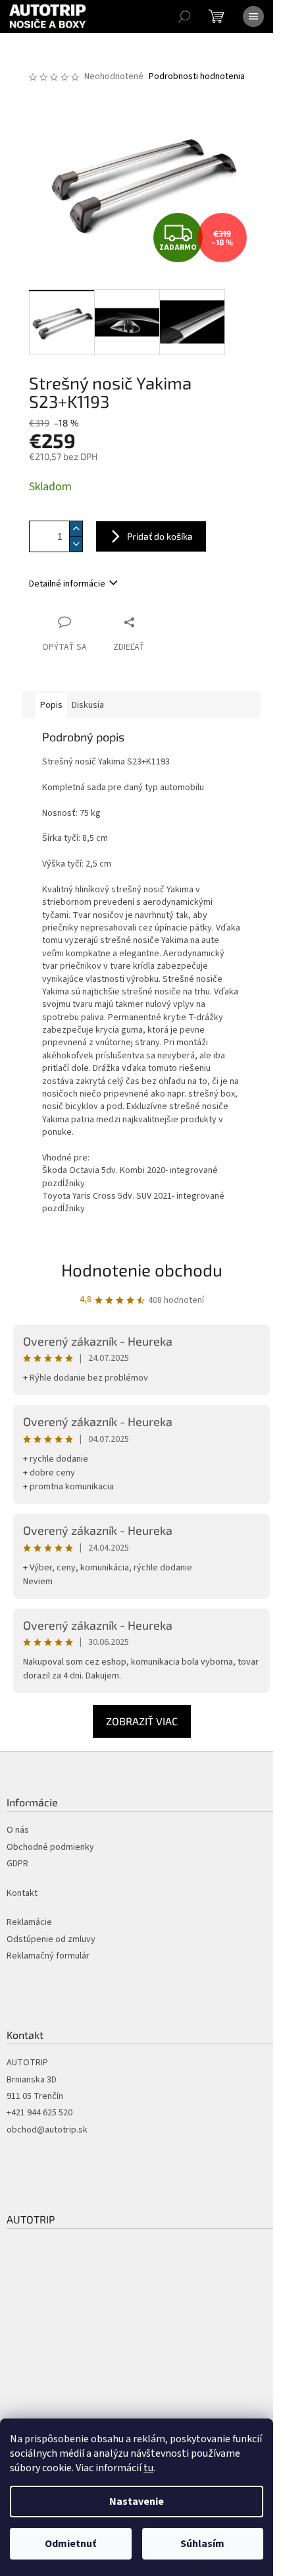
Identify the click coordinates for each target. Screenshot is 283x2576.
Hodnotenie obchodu (142, 1270)
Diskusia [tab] (88, 705)
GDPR (17, 1864)
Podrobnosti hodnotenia (197, 77)
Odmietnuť (70, 2544)
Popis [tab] (51, 705)
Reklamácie (29, 1923)
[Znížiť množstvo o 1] (76, 544)
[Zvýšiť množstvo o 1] (76, 529)
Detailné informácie (67, 584)
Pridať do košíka (160, 536)
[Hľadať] (184, 16)
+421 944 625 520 (39, 2113)
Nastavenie (137, 2502)
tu (148, 2468)
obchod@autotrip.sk (47, 2130)
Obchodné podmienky (50, 1847)
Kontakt (22, 1894)
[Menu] (253, 16)
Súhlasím (202, 2544)
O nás (18, 1830)
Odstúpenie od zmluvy (51, 1940)
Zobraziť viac (142, 1721)
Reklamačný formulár (48, 1956)
